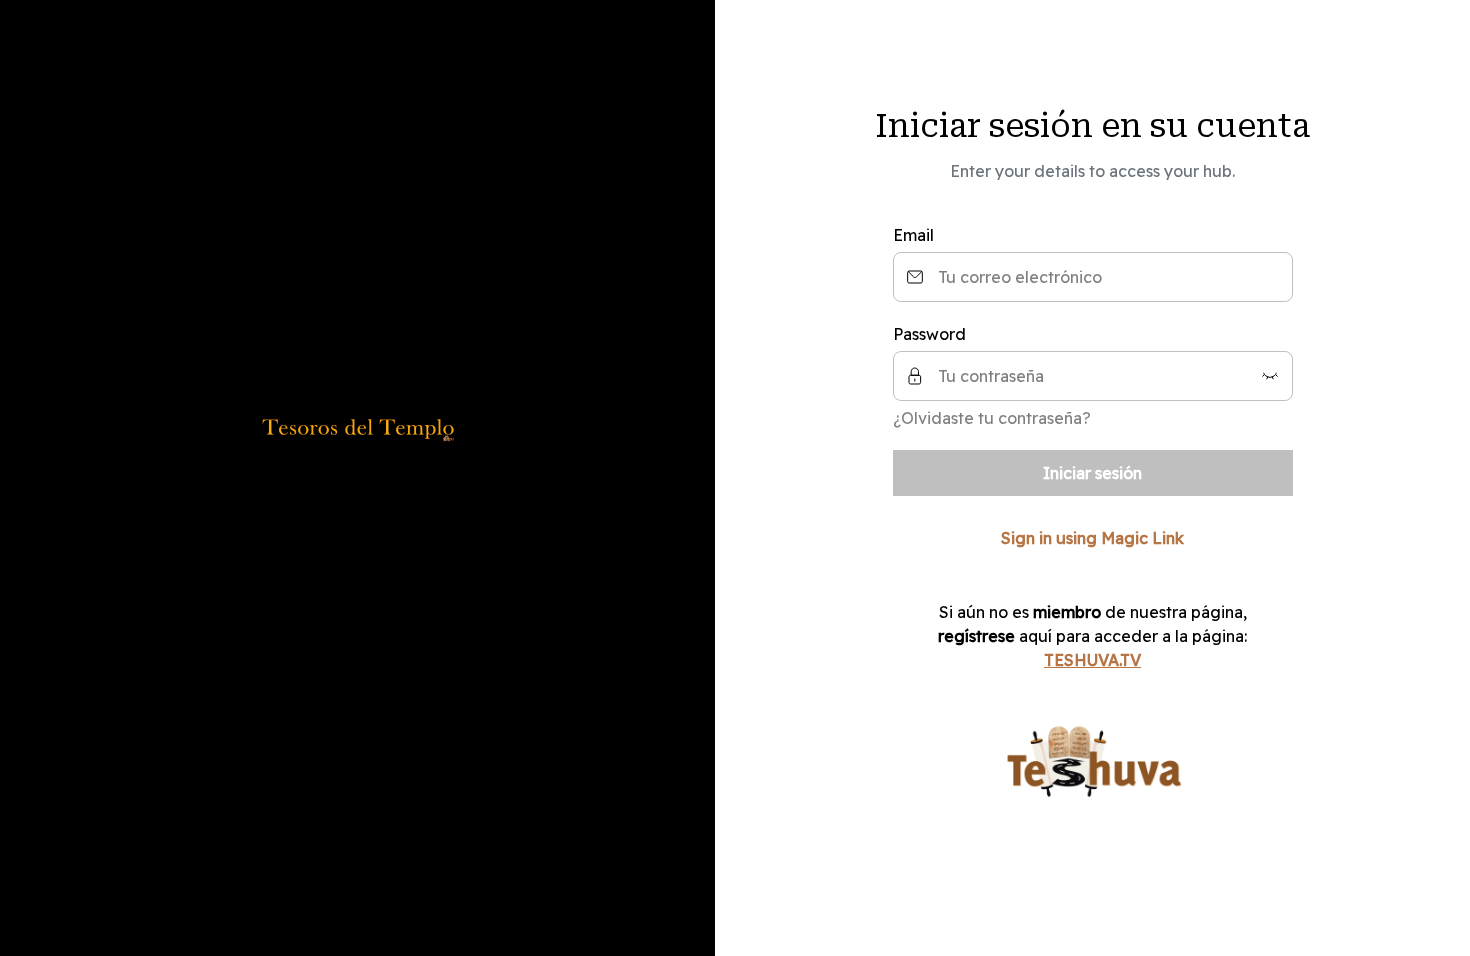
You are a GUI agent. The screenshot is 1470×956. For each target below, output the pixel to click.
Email (913, 235)
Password (929, 334)
